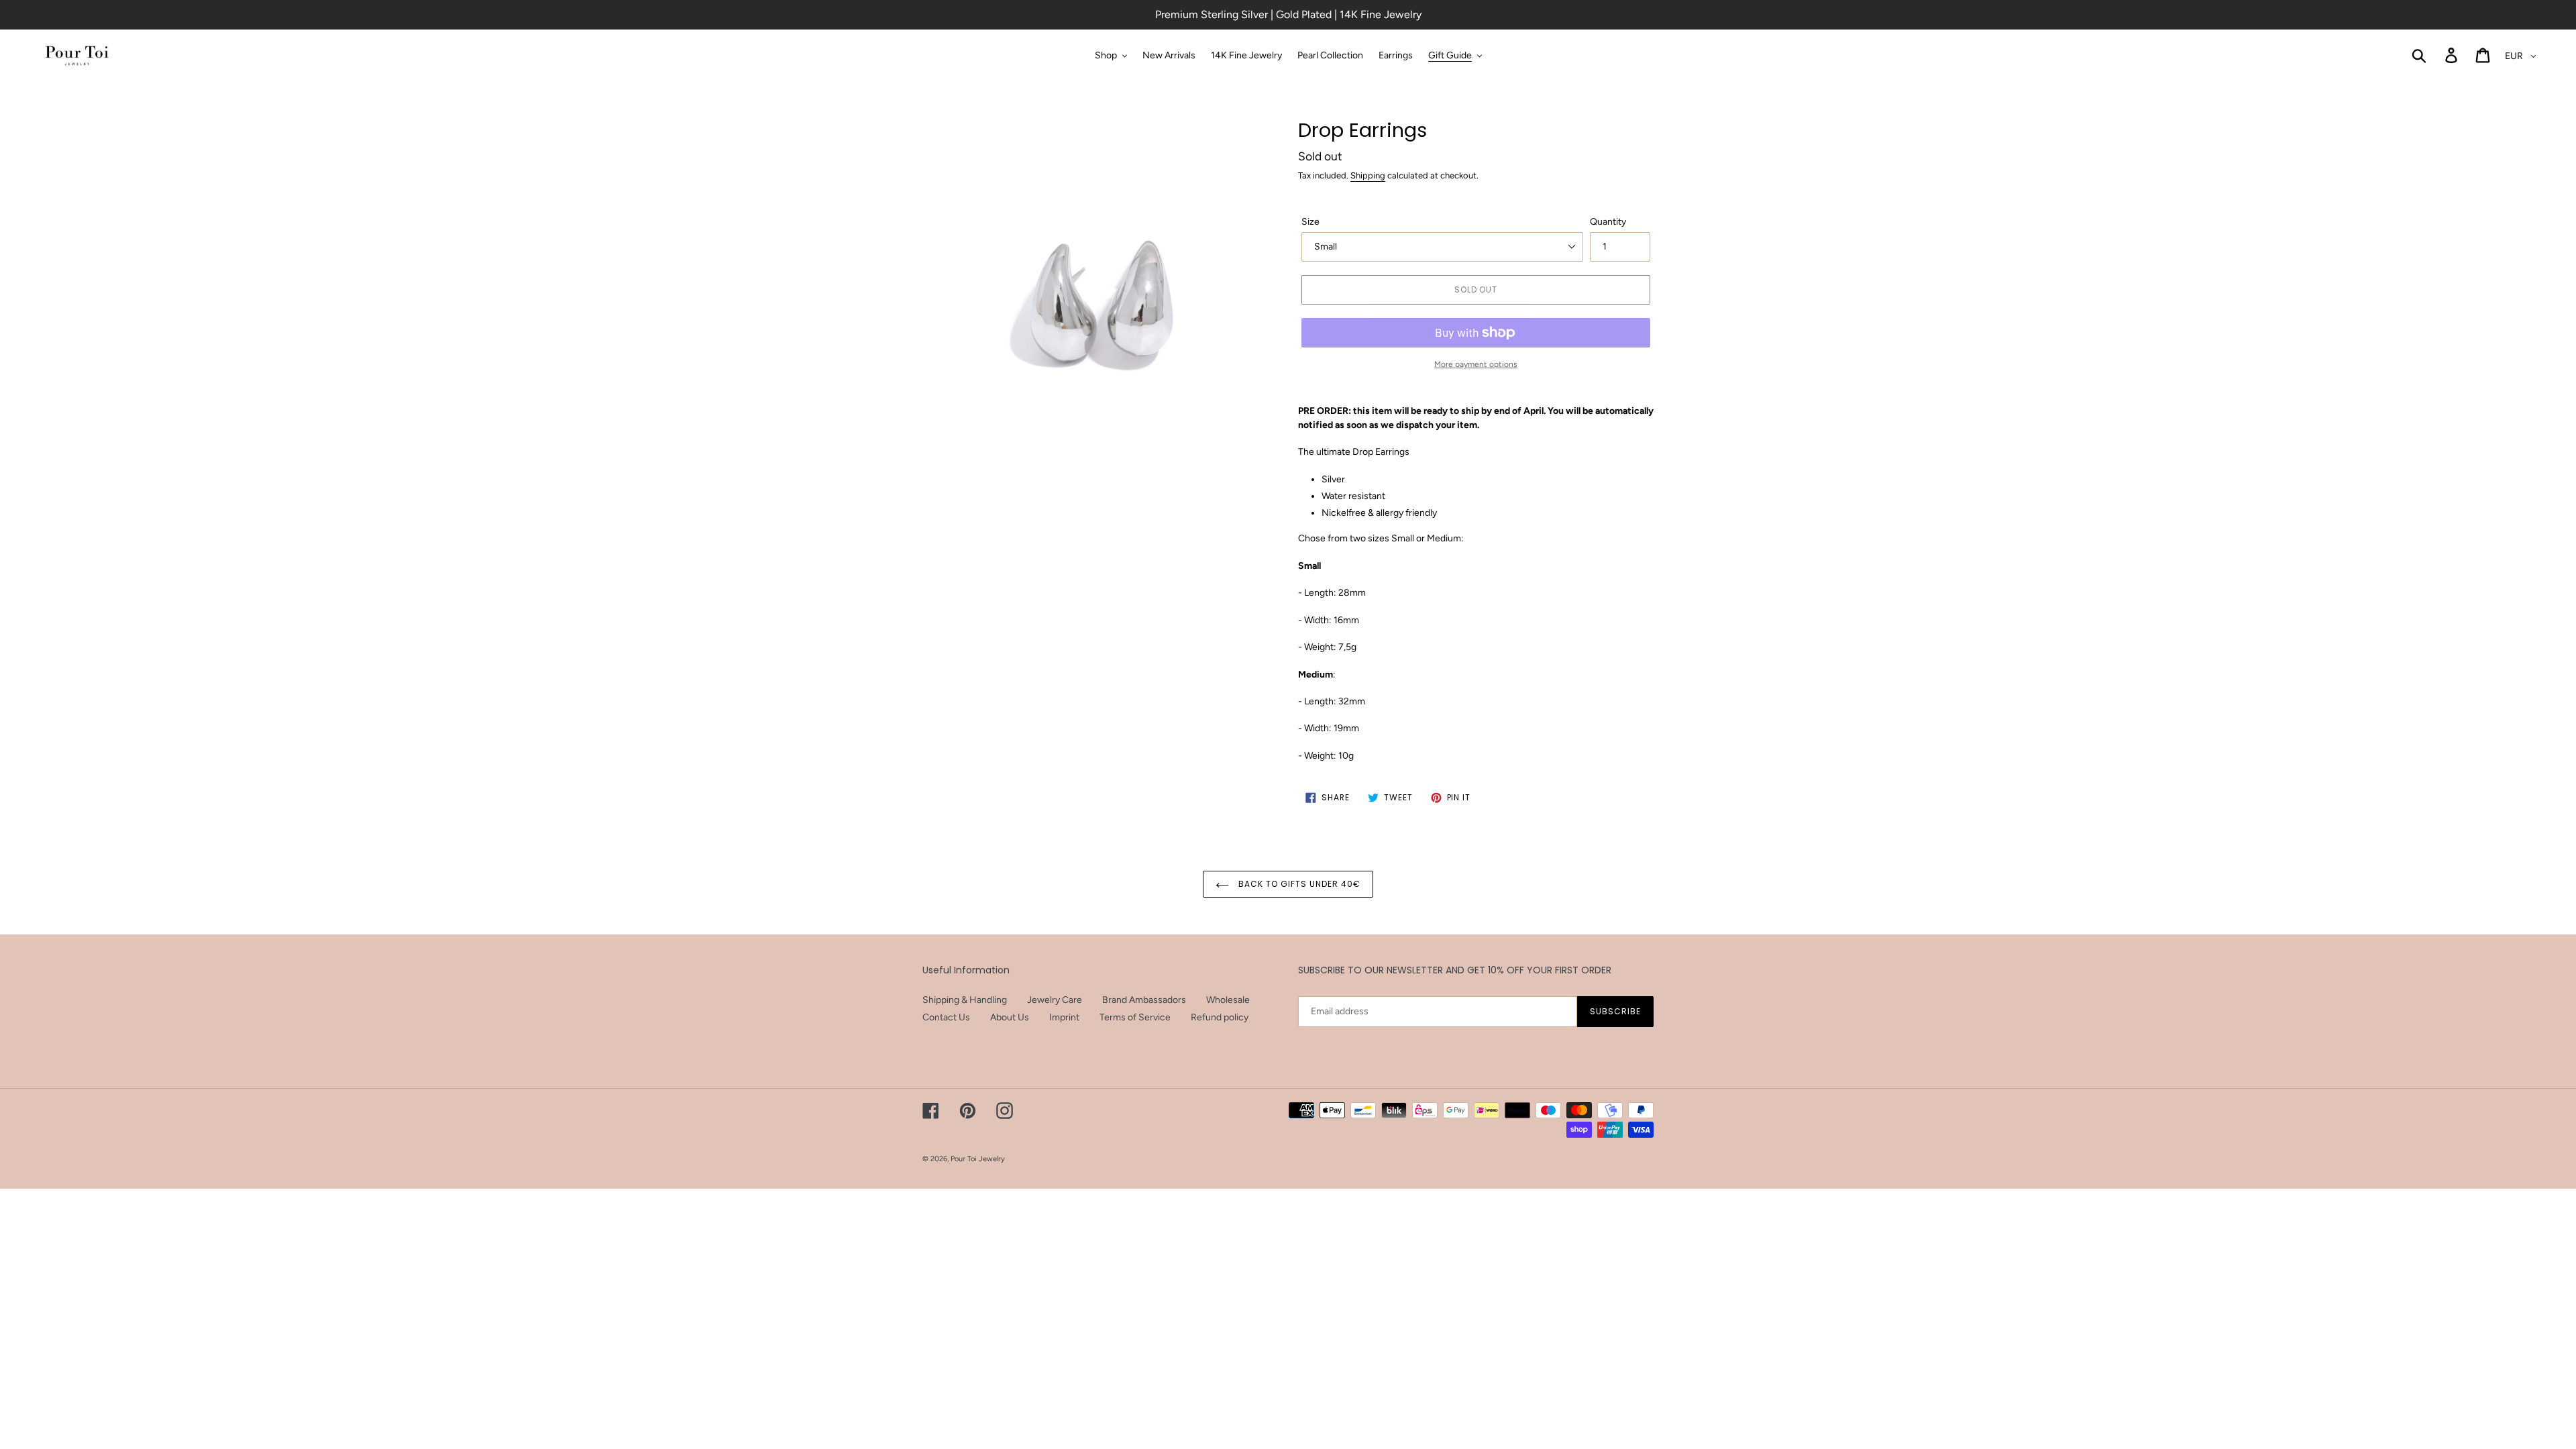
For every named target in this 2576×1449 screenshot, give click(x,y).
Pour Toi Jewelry (978, 1159)
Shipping (1368, 175)
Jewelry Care (1055, 1000)
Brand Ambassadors (1144, 1000)
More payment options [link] (1476, 364)
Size (1310, 222)
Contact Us (946, 1017)
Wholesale (1228, 1000)
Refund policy (1220, 1017)
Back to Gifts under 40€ (1298, 884)
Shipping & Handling (965, 1000)
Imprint (1064, 1017)
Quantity (1608, 222)
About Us (1010, 1017)
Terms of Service (1135, 1017)
